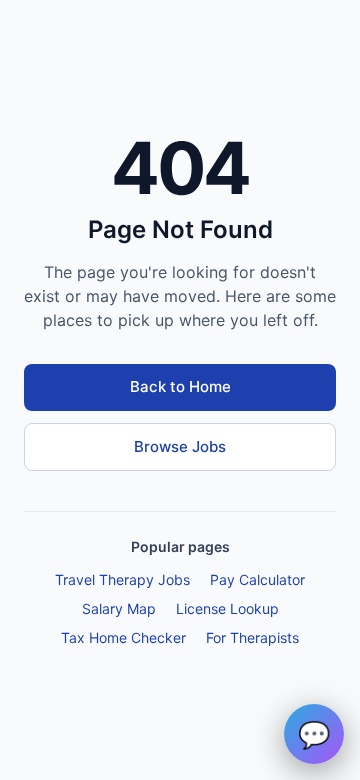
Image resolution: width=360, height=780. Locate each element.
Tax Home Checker (123, 637)
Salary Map (119, 608)
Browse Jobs (180, 446)
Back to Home (180, 386)
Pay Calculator (257, 579)
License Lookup (227, 608)
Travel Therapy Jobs (122, 579)
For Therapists (252, 637)
